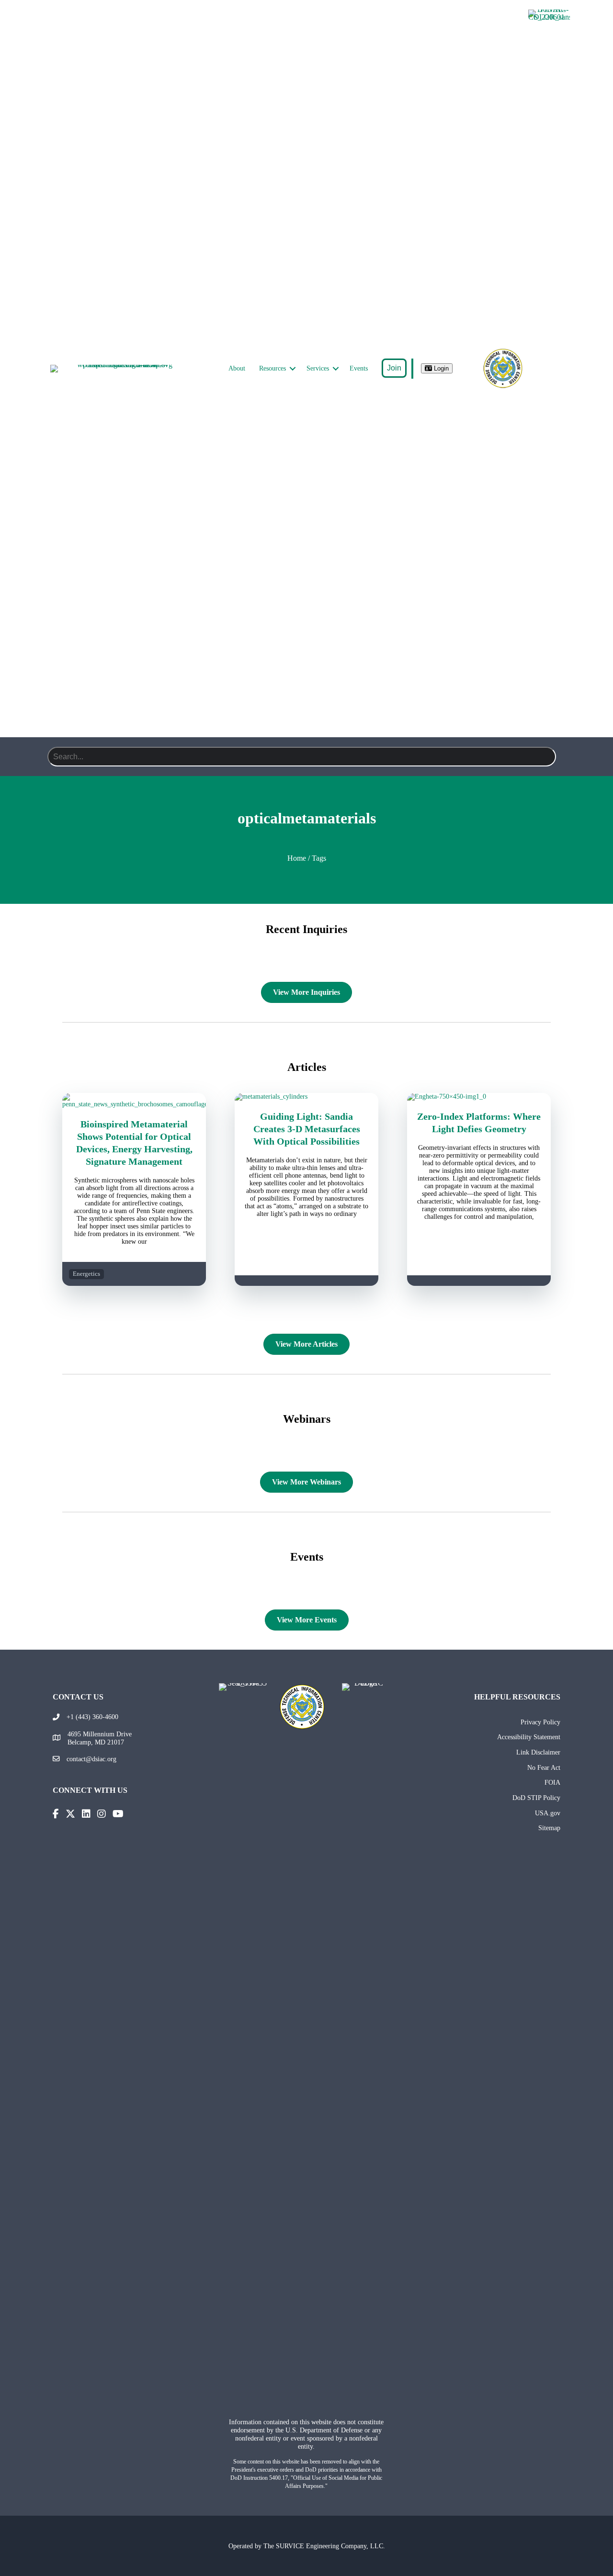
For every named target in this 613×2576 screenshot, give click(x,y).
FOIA (552, 1782)
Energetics (86, 1274)
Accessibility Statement (529, 1737)
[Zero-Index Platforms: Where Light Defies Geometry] (479, 1097)
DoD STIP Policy (536, 1798)
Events (359, 368)
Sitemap (549, 1828)
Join (394, 368)
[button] (293, 369)
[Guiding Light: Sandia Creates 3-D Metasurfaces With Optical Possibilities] (306, 1097)
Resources (272, 368)
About (237, 368)
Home (297, 858)
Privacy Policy (540, 1722)
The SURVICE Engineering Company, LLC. (324, 2546)
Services (318, 368)
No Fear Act (544, 1767)
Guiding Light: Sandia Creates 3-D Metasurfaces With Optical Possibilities (307, 1129)
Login (440, 368)
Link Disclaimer (538, 1752)
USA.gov (548, 1813)
